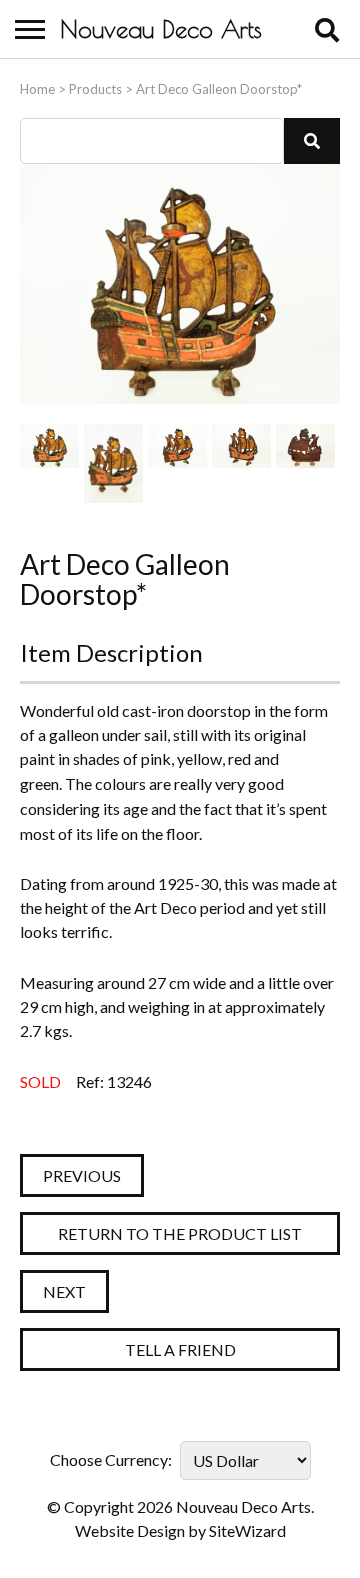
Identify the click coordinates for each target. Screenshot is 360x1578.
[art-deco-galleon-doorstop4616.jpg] (113, 463)
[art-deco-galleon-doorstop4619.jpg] (305, 463)
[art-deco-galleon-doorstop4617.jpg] (177, 463)
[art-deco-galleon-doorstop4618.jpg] (241, 463)
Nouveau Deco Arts (161, 29)
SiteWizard (247, 1530)
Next (64, 1291)
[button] (312, 141)
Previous (82, 1175)
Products (95, 89)
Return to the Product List (180, 1233)
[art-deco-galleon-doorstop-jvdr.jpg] (49, 463)
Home (37, 89)
